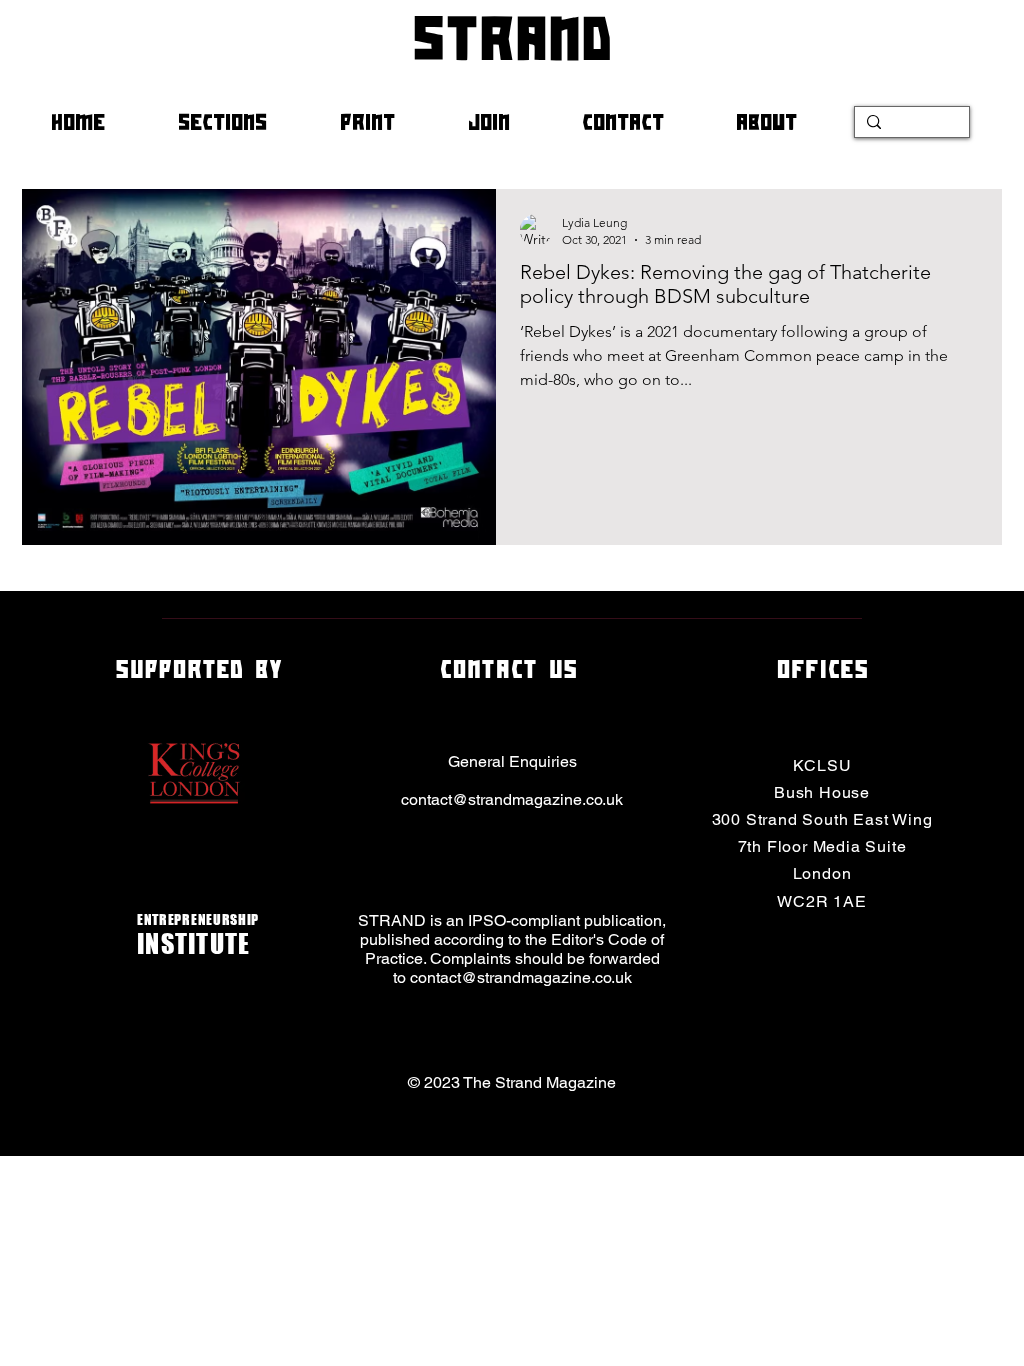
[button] (244, 122)
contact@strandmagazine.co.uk (512, 799)
